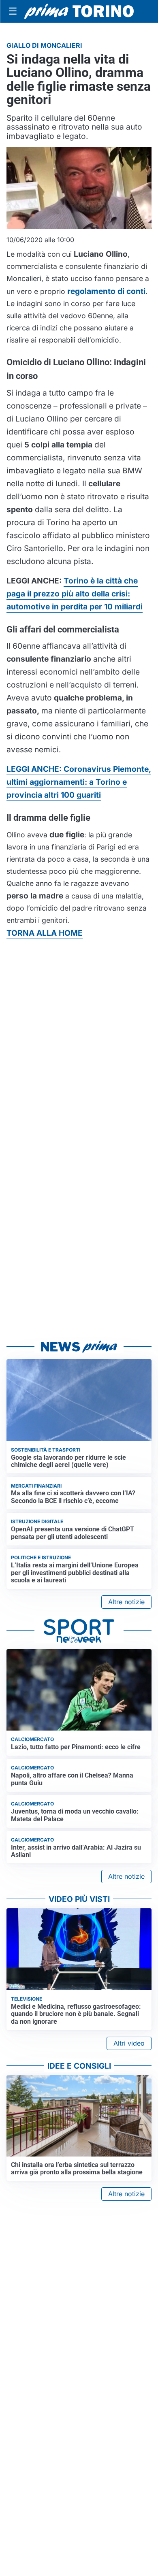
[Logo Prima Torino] (79, 11)
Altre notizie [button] (126, 1602)
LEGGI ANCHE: (79, 782)
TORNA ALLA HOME (45, 933)
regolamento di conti (105, 291)
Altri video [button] (129, 2043)
